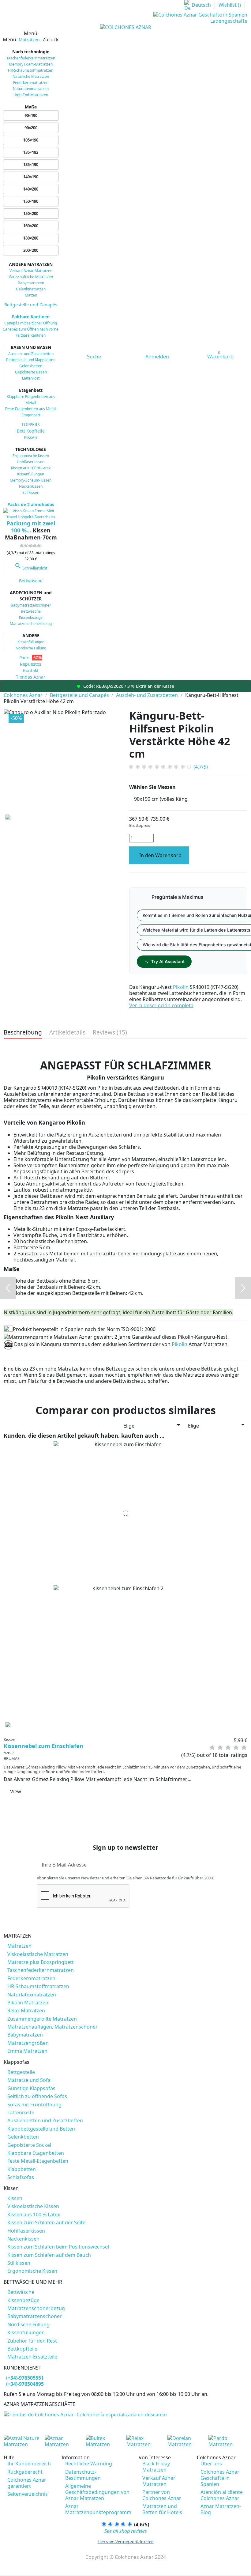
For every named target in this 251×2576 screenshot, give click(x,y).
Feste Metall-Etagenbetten (38, 2161)
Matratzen (19, 1946)
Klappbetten (22, 2169)
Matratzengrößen (28, 2043)
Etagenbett (31, 415)
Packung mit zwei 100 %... (31, 527)
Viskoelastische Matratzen (38, 1954)
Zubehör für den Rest (32, 2341)
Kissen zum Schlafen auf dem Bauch (49, 2255)
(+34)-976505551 (25, 2378)
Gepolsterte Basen (31, 372)
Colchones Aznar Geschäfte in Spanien (220, 2478)
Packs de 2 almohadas (31, 504)
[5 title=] (225, 1748)
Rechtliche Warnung (89, 2464)
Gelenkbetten (31, 366)
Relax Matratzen (26, 2010)
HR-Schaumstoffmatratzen (31, 70)
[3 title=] (217, 1748)
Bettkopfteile (22, 2349)
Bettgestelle (21, 2072)
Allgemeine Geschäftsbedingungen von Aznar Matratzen (97, 2492)
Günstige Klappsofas (31, 2088)
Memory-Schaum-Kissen (31, 480)
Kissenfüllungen (31, 474)
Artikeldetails (67, 1033)
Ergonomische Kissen (31, 456)
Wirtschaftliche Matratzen (31, 277)
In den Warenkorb (160, 855)
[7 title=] (233, 1748)
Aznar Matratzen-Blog (221, 2509)
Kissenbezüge (31, 617)
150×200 (31, 214)
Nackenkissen (31, 486)
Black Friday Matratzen (156, 2467)
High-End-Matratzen (31, 95)
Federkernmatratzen (31, 83)
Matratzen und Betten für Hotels (162, 2509)
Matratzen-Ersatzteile (32, 2357)
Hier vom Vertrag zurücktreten (126, 2542)
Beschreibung (23, 1033)
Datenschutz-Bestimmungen (83, 2475)
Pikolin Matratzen (28, 2003)
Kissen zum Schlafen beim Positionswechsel (58, 2247)
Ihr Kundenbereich (29, 2464)
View (16, 1791)
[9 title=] (241, 1748)
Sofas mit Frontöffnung (34, 2105)
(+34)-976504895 (25, 2384)
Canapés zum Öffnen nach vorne (31, 329)
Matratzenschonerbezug (31, 624)
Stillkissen (31, 492)
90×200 (31, 128)
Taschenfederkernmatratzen (31, 58)
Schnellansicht (31, 568)
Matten (31, 295)
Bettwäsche (31, 611)
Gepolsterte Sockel (29, 2145)
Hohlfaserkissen (31, 462)
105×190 (31, 140)
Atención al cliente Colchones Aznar (222, 2495)
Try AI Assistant (168, 961)
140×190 (31, 177)
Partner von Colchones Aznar (162, 2495)
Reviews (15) (110, 1033)
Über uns (211, 2464)
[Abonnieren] (210, 1865)
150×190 (31, 201)
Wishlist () (230, 5)
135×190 (31, 165)
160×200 (31, 226)
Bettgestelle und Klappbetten (31, 360)
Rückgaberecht (25, 2472)
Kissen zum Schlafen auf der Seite (46, 2222)
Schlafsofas (21, 2177)
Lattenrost (31, 378)
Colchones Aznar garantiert (27, 2483)
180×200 (31, 238)
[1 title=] (209, 1748)
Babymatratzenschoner (31, 605)
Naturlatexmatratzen (31, 89)
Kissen (15, 2198)
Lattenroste (21, 2113)
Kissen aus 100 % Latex (31, 468)
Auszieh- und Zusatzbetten (31, 354)
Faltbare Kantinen (31, 317)
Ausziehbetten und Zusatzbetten (45, 2120)
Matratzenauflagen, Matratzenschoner (52, 2027)
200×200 (31, 250)
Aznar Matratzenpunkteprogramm (98, 2509)
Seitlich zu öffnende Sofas (37, 2096)
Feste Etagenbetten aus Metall (31, 409)
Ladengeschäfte (229, 21)
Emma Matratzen (27, 2051)
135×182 (31, 152)
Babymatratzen (31, 283)
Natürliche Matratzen (31, 76)
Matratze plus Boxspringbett (41, 1962)
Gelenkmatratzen (31, 289)
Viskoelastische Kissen (33, 2206)
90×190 (31, 115)
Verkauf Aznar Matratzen (31, 271)
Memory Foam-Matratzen (31, 64)
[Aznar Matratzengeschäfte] (85, 2414)
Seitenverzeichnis (28, 2494)
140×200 (31, 189)
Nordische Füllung (31, 648)
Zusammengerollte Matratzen (42, 2019)
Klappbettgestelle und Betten (41, 2129)
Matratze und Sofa (29, 2080)
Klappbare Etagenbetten (36, 2153)
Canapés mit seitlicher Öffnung (31, 323)
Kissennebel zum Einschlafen (43, 1746)
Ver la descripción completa (161, 1005)
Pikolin (181, 987)
